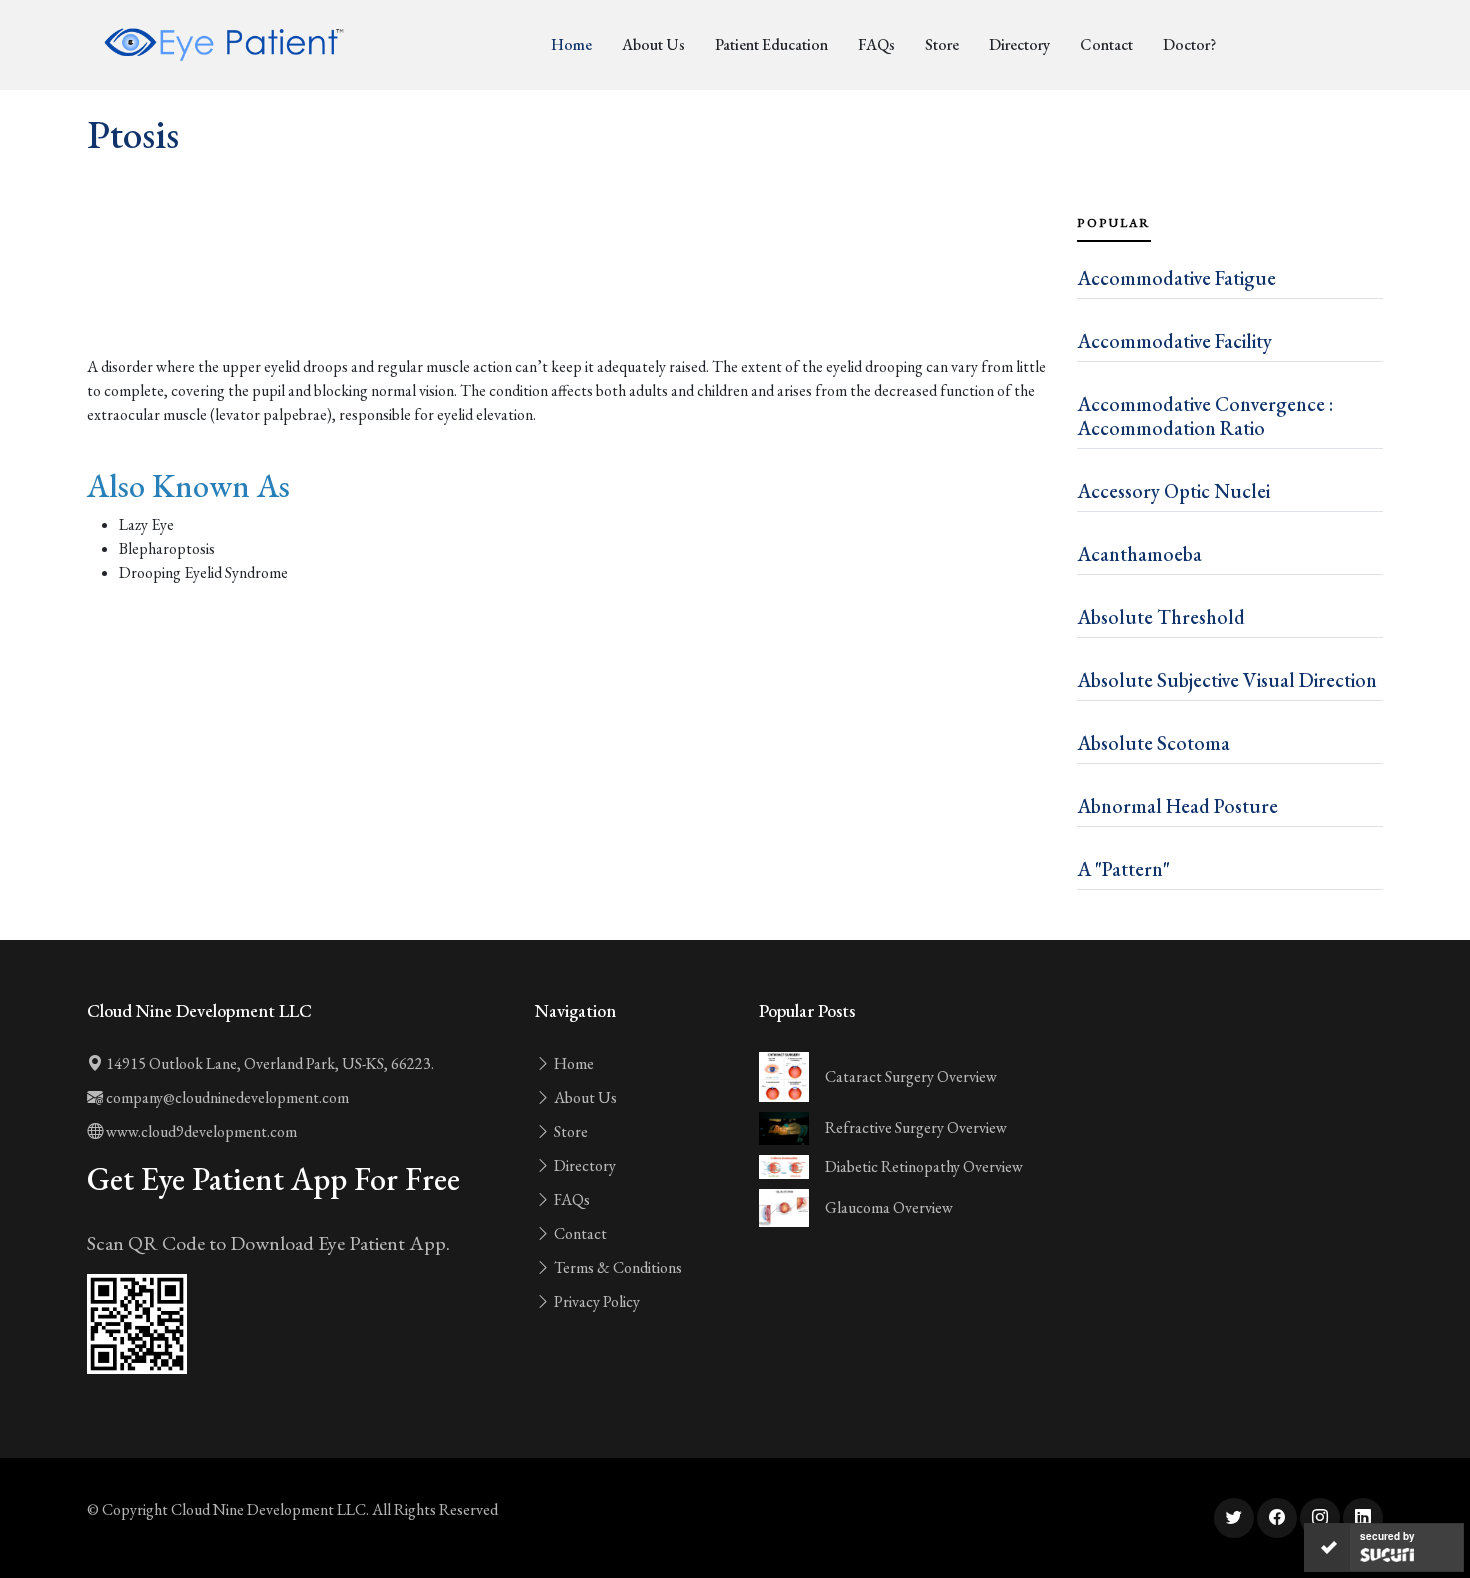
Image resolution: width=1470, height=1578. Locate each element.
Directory (1019, 44)
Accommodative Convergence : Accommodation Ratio (1205, 416)
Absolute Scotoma (1153, 743)
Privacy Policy (595, 1301)
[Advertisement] (570, 300)
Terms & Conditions (616, 1267)
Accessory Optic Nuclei (1173, 491)
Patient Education (771, 44)
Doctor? (1189, 44)
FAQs (876, 44)
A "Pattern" (1123, 869)
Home (571, 44)
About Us (653, 44)
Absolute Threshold (1161, 617)
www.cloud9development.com (200, 1131)
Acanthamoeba (1139, 554)
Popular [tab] (1114, 223)
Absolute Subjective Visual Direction (1227, 680)
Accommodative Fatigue (1176, 278)
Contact (1106, 44)
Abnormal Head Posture (1177, 806)
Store (942, 44)
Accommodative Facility (1174, 341)
